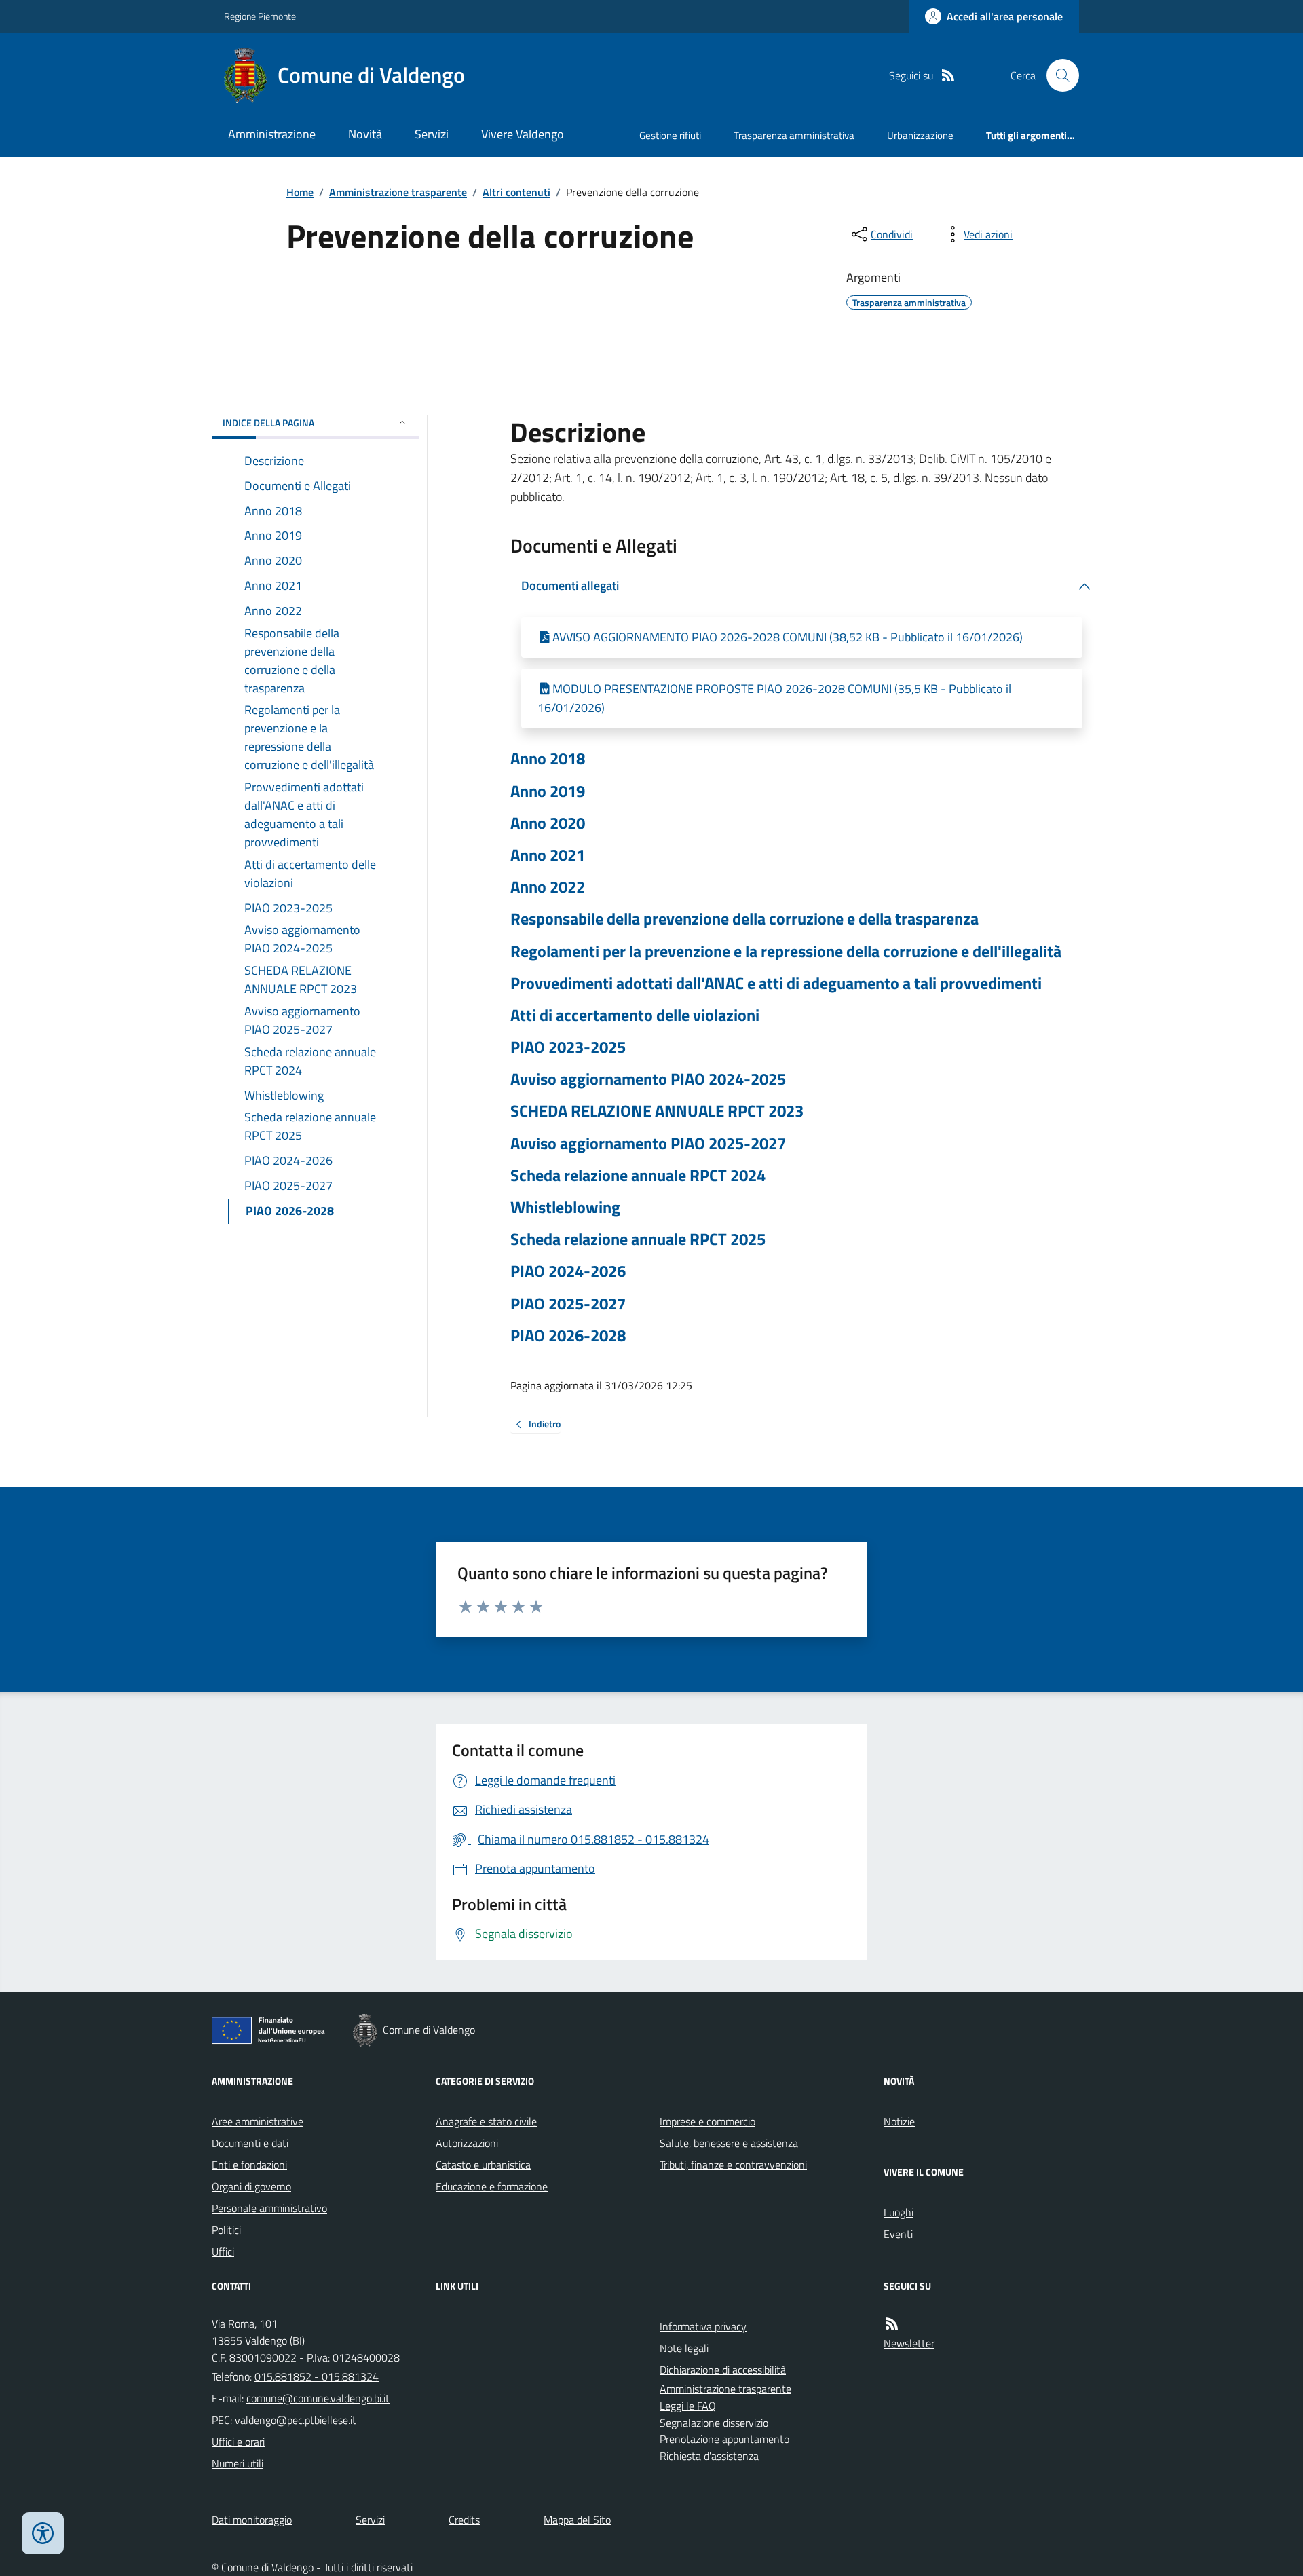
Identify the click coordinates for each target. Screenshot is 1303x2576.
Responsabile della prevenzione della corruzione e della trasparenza (744, 919)
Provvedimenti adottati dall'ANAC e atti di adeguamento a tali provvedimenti (776, 983)
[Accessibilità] (43, 2533)
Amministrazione (272, 134)
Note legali (684, 2348)
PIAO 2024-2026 (568, 1271)
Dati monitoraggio (252, 2520)
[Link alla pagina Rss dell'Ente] (892, 2324)
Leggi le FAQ (688, 2406)
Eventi (898, 2234)
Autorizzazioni (467, 2143)
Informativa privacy (703, 2326)
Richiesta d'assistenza (709, 2456)
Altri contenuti (516, 192)
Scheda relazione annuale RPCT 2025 (638, 1239)
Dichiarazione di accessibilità (723, 2370)
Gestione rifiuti (670, 135)
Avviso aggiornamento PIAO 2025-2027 (648, 1143)
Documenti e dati (250, 2143)
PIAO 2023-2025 (568, 1047)
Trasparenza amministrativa (794, 135)
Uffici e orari (238, 2442)
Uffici (223, 2252)
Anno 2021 (548, 855)
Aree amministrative (258, 2121)
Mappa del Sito (577, 2520)
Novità (365, 134)
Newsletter (909, 2343)
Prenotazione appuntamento (724, 2439)
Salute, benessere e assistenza (729, 2143)
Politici (226, 2230)
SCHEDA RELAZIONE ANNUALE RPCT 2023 (657, 1111)
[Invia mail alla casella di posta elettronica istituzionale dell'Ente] (318, 2398)
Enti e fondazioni (249, 2165)
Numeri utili (238, 2463)
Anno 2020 (548, 823)
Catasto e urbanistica (483, 2165)
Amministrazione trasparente (398, 192)
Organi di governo (251, 2186)
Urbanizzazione (920, 135)
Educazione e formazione (492, 2186)
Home (300, 192)
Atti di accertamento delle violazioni (635, 1015)
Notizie (899, 2121)
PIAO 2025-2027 (568, 1304)
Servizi (432, 134)
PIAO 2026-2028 (568, 1336)
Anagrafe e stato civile (486, 2121)
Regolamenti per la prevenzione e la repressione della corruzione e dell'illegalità (786, 951)
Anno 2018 (548, 759)
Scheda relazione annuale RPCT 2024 (638, 1175)
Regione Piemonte (260, 16)
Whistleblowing (565, 1207)
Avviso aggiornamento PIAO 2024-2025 (648, 1079)
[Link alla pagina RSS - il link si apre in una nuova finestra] (948, 76)
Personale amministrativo (269, 2208)
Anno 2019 (548, 791)
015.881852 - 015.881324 (317, 2376)
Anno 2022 (548, 887)
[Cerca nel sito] (1057, 75)
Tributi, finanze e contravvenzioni (733, 2165)
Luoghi (899, 2212)
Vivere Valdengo (523, 134)
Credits (464, 2520)
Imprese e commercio (707, 2121)
